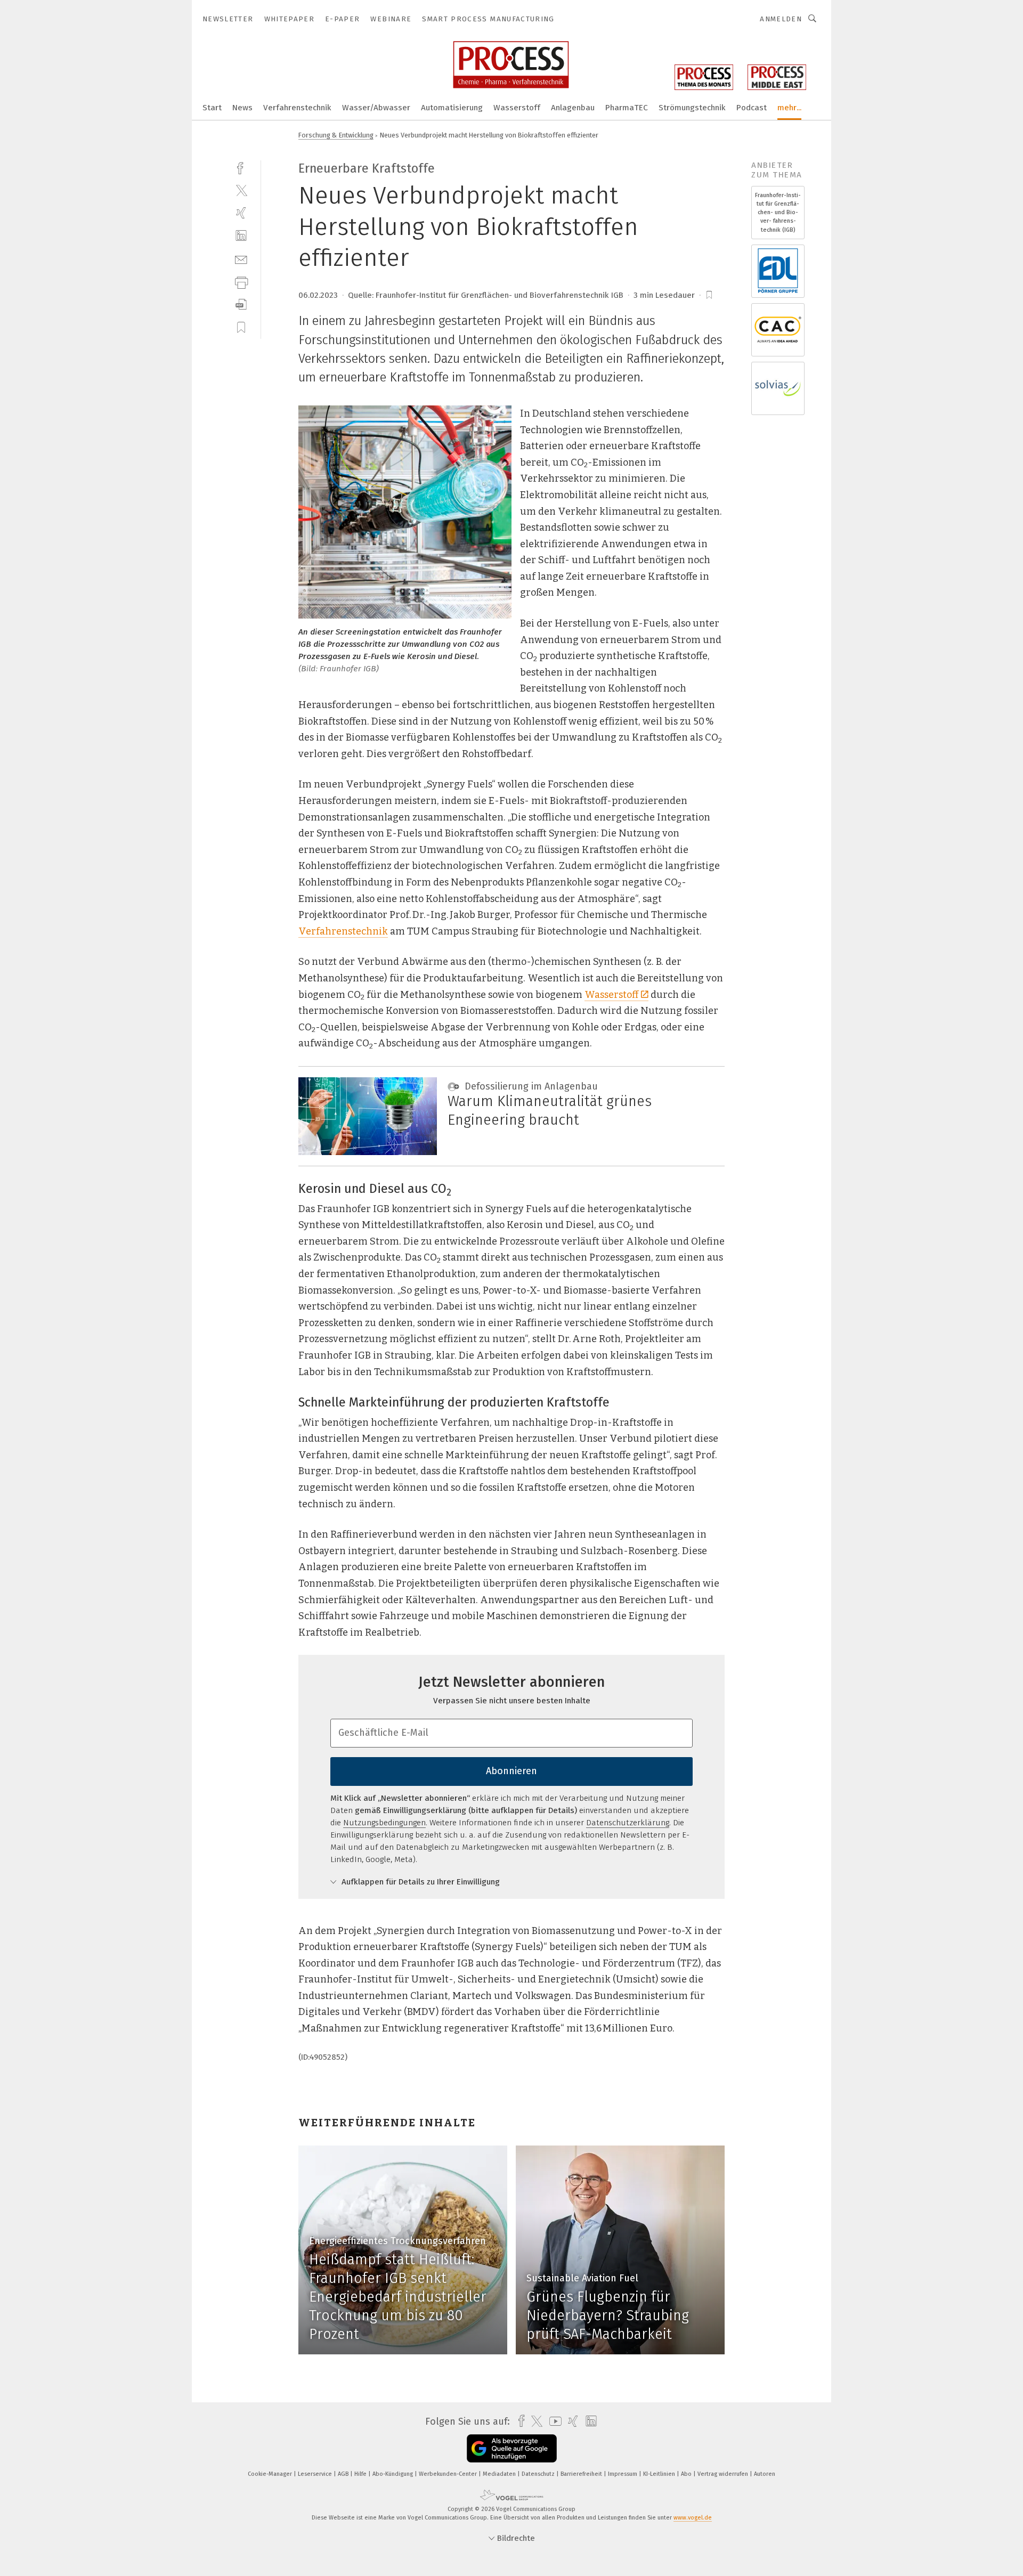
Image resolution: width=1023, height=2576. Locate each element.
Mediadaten (500, 2474)
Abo (687, 2474)
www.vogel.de (693, 2518)
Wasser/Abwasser (376, 108)
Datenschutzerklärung (628, 1823)
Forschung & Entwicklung (336, 135)
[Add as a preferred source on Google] (512, 2448)
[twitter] (241, 190)
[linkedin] (241, 236)
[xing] (241, 213)
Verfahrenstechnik (297, 108)
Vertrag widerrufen (724, 2474)
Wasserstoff (517, 108)
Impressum (623, 2474)
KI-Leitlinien (660, 2474)
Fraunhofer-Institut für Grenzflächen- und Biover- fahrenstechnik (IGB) (778, 213)
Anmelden (781, 19)
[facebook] (241, 167)
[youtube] (553, 2421)
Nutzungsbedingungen (384, 1823)
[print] (241, 282)
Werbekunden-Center (449, 2474)
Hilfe (361, 2474)
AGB (344, 2474)
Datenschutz (539, 2474)
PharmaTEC (627, 108)
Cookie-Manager (271, 2474)
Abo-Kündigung (393, 2474)
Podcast (752, 108)
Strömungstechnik (692, 108)
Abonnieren (511, 1771)
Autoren (765, 2474)
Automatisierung (452, 108)
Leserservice (316, 2474)
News (242, 108)
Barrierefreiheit (582, 2474)
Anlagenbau (573, 108)
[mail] (241, 259)
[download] (241, 304)
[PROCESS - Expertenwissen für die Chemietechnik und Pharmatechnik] (212, 107)
